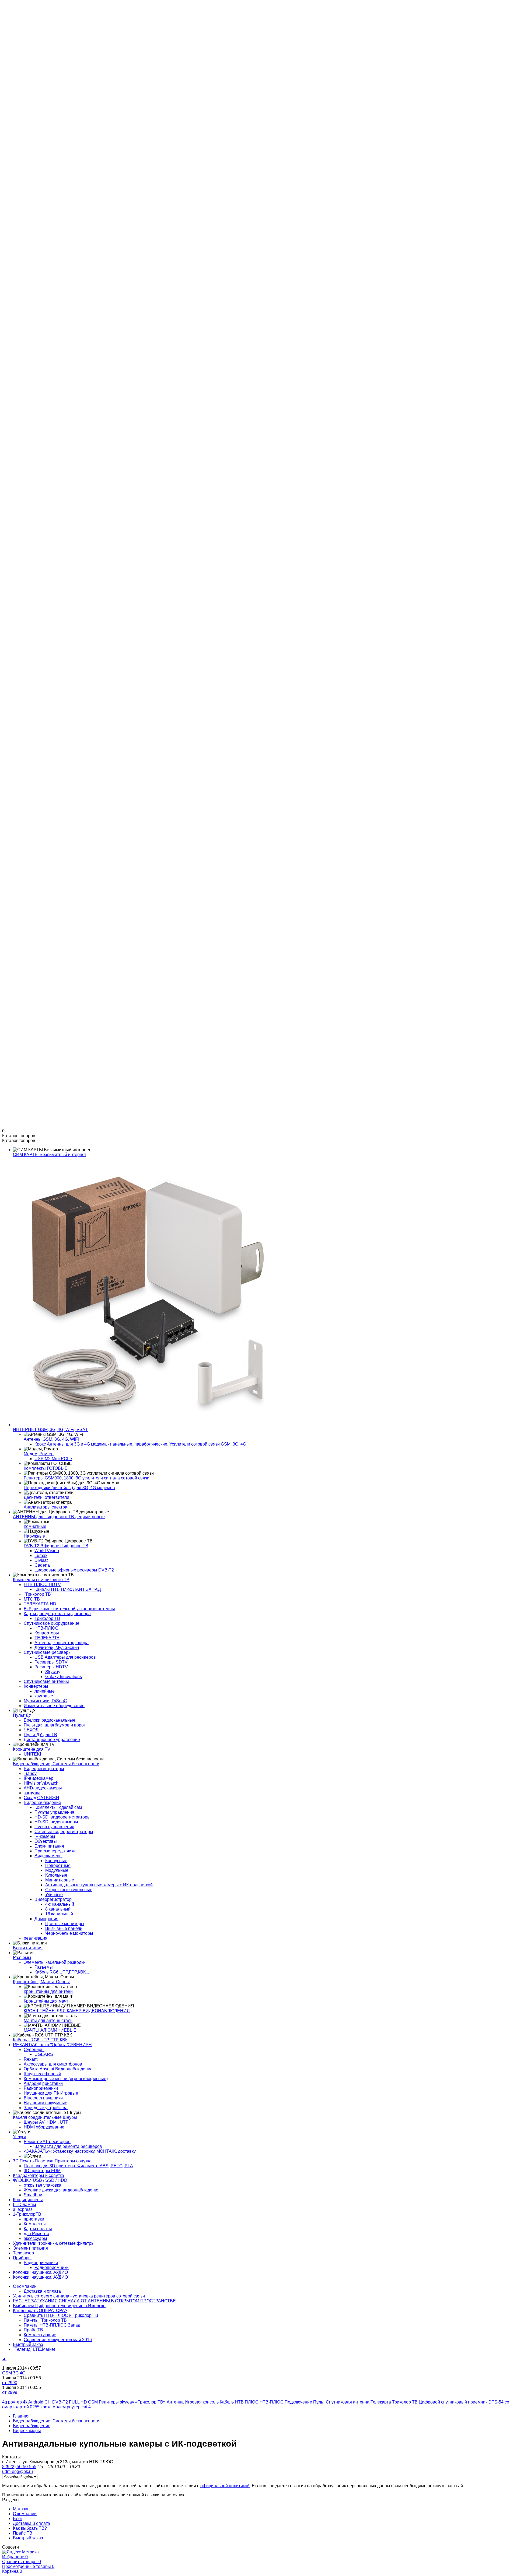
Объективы (46, 1841)
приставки (34, 2219)
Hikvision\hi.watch (41, 1783)
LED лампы (25, 2205)
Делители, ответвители (46, 1497)
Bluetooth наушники (43, 2098)
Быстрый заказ (28, 36)
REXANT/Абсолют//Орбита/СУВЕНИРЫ (53, 2045)
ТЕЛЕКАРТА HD (40, 1604)
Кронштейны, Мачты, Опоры (41, 1982)
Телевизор (23, 2253)
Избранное (15, 2557)
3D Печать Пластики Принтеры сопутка (52, 2161)
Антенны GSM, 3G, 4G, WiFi (51, 1439)
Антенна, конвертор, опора (62, 1643)
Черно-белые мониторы (69, 1933)
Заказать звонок (18, 79)
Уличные (54, 1895)
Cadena (42, 1565)
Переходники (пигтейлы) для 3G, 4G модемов (69, 1488)
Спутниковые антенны (46, 1681)
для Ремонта (36, 2234)
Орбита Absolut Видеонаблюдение (58, 2069)
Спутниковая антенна (348, 2402)
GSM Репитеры (103, 2402)
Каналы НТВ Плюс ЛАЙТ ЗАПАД (68, 1589)
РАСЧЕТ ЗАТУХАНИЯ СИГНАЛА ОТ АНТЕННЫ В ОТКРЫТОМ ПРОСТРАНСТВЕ (94, 2301)
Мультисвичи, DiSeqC (45, 1701)
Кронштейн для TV (32, 1749)
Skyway (53, 1672)
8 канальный (58, 1909)
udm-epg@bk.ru (18, 84)
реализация (36, 1938)
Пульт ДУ (22, 1715)
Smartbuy (33, 2195)
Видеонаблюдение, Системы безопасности (56, 1764)
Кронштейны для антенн (48, 1991)
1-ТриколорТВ (27, 2214)
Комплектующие (40, 2335)
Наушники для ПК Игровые (51, 2093)
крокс (46, 2407)
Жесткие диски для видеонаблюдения (62, 2190)
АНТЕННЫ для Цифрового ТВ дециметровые (59, 1517)
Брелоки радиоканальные (50, 1720)
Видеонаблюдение (42, 1803)
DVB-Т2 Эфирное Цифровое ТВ (56, 1546)
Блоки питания (49, 1846)
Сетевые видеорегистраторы (64, 1832)
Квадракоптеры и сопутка (39, 2175)
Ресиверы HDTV (51, 1667)
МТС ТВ (32, 1599)
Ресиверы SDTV (51, 1662)
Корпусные (56, 1861)
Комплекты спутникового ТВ (41, 1580)
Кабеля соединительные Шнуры (45, 2117)
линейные (45, 1691)
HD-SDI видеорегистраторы (62, 1817)
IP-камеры (45, 1836)
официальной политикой (225, 2486)
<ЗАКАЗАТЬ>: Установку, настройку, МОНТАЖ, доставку (80, 2151)
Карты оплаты (38, 2229)
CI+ (48, 2402)
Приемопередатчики (55, 1851)
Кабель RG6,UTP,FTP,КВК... (62, 1972)
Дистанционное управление (52, 1740)
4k (25, 2402)
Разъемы (22, 1957)
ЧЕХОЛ (31, 1730)
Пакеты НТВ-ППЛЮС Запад (52, 2325)
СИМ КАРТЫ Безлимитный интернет (50, 1155)
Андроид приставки (43, 2083)
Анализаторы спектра (46, 1507)
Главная (21, 2416)
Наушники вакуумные (46, 2103)
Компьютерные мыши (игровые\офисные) (66, 2079)
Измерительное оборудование (54, 1706)
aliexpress (23, 2209)
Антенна (175, 2402)
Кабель (227, 2402)
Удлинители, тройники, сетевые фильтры (54, 2243)
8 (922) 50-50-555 (19, 74)
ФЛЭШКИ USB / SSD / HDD (40, 2180)
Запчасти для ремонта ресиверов (68, 2146)
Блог (18, 16)
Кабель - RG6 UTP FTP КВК (40, 2040)
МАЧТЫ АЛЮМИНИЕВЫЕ (50, 2030)
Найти (59, 64)
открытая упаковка (43, 2185)
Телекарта (381, 2402)
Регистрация (26, 50)
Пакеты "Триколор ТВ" (46, 2320)
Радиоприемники (41, 2088)
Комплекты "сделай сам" (59, 1807)
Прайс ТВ (23, 31)
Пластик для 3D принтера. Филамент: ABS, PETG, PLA (78, 2166)
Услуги (20, 2137)
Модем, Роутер (39, 1454)
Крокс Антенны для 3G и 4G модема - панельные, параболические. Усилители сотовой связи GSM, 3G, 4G (140, 1444)
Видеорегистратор (53, 1899)
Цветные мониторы (65, 1924)
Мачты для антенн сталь (48, 2020)
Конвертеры (36, 1686)
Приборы (22, 2258)
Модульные (57, 1870)
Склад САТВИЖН (41, 1798)
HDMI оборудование (44, 2127)
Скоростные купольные (69, 1890)
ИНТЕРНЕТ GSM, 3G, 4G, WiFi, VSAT (50, 1430)
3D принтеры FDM (42, 2171)
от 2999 (10, 2392)
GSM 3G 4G (14, 2373)
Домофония (46, 1919)
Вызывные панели (64, 1928)
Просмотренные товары (28, 2566)
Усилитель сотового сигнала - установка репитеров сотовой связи (79, 2296)
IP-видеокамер (39, 1778)
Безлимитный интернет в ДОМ (55, 69)
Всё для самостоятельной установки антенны (69, 1609)
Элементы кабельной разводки (55, 1962)
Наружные (34, 1536)
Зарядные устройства (46, 2108)
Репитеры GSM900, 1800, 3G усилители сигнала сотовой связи (87, 1478)
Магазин (21, 7)
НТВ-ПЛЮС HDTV (42, 1585)
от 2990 (10, 2383)
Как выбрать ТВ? (30, 26)
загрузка (32, 1793)
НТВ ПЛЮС (247, 2402)
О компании (25, 11)
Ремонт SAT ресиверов (47, 2142)
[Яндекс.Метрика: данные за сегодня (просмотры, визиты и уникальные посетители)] (20, 2552)
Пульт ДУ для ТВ (40, 1735)
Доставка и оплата (32, 21)
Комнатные (35, 1526)
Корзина (12, 2571)
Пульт (319, 2402)
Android (36, 2402)
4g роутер (12, 2402)
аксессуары (35, 2238)
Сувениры (34, 2050)
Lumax (41, 1555)
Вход (18, 45)
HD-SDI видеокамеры (56, 1822)
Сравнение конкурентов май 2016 (58, 2340)
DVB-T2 (60, 2402)
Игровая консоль (202, 2402)
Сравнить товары (22, 2562)
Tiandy (30, 1773)
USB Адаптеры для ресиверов (65, 1657)
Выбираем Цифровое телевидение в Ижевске (59, 2306)
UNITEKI (32, 1754)
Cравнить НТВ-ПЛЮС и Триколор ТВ (61, 2315)
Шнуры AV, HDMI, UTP (46, 2122)
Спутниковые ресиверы (48, 1652)
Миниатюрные (60, 1880)
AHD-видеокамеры (43, 1788)
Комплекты (35, 2224)
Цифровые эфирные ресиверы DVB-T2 (74, 1570)
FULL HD (78, 2402)
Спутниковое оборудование (52, 1623)
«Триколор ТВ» (150, 2402)
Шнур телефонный (42, 2074)
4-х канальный (60, 1904)
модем (59, 2407)
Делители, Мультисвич (57, 1648)
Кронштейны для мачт (46, 2001)
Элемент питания (30, 2248)
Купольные (56, 1875)
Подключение (298, 2402)
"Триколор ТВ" (38, 1594)
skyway (127, 2402)
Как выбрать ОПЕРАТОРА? (40, 2311)
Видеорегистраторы (44, 1769)
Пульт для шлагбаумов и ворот (55, 1725)
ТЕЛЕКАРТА (47, 1638)
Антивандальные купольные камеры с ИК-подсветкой (99, 1885)
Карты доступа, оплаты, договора (57, 1614)
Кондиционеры (28, 2200)
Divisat (41, 1560)
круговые (44, 1696)
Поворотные (58, 1865)
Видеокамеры (48, 1856)
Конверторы (47, 1633)
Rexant (31, 2059)
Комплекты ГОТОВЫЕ (46, 1468)
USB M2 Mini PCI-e (53, 1459)
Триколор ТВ (47, 1618)
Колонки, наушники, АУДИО (40, 2272)
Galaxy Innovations (64, 1677)
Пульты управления (54, 1812)
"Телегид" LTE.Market (34, 2349)
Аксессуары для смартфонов (53, 2064)
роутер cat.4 (79, 2407)
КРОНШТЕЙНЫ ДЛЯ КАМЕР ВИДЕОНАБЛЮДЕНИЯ (77, 2011)
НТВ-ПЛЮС (46, 1628)
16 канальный (59, 1914)
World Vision (47, 1551)
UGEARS (44, 2054)
